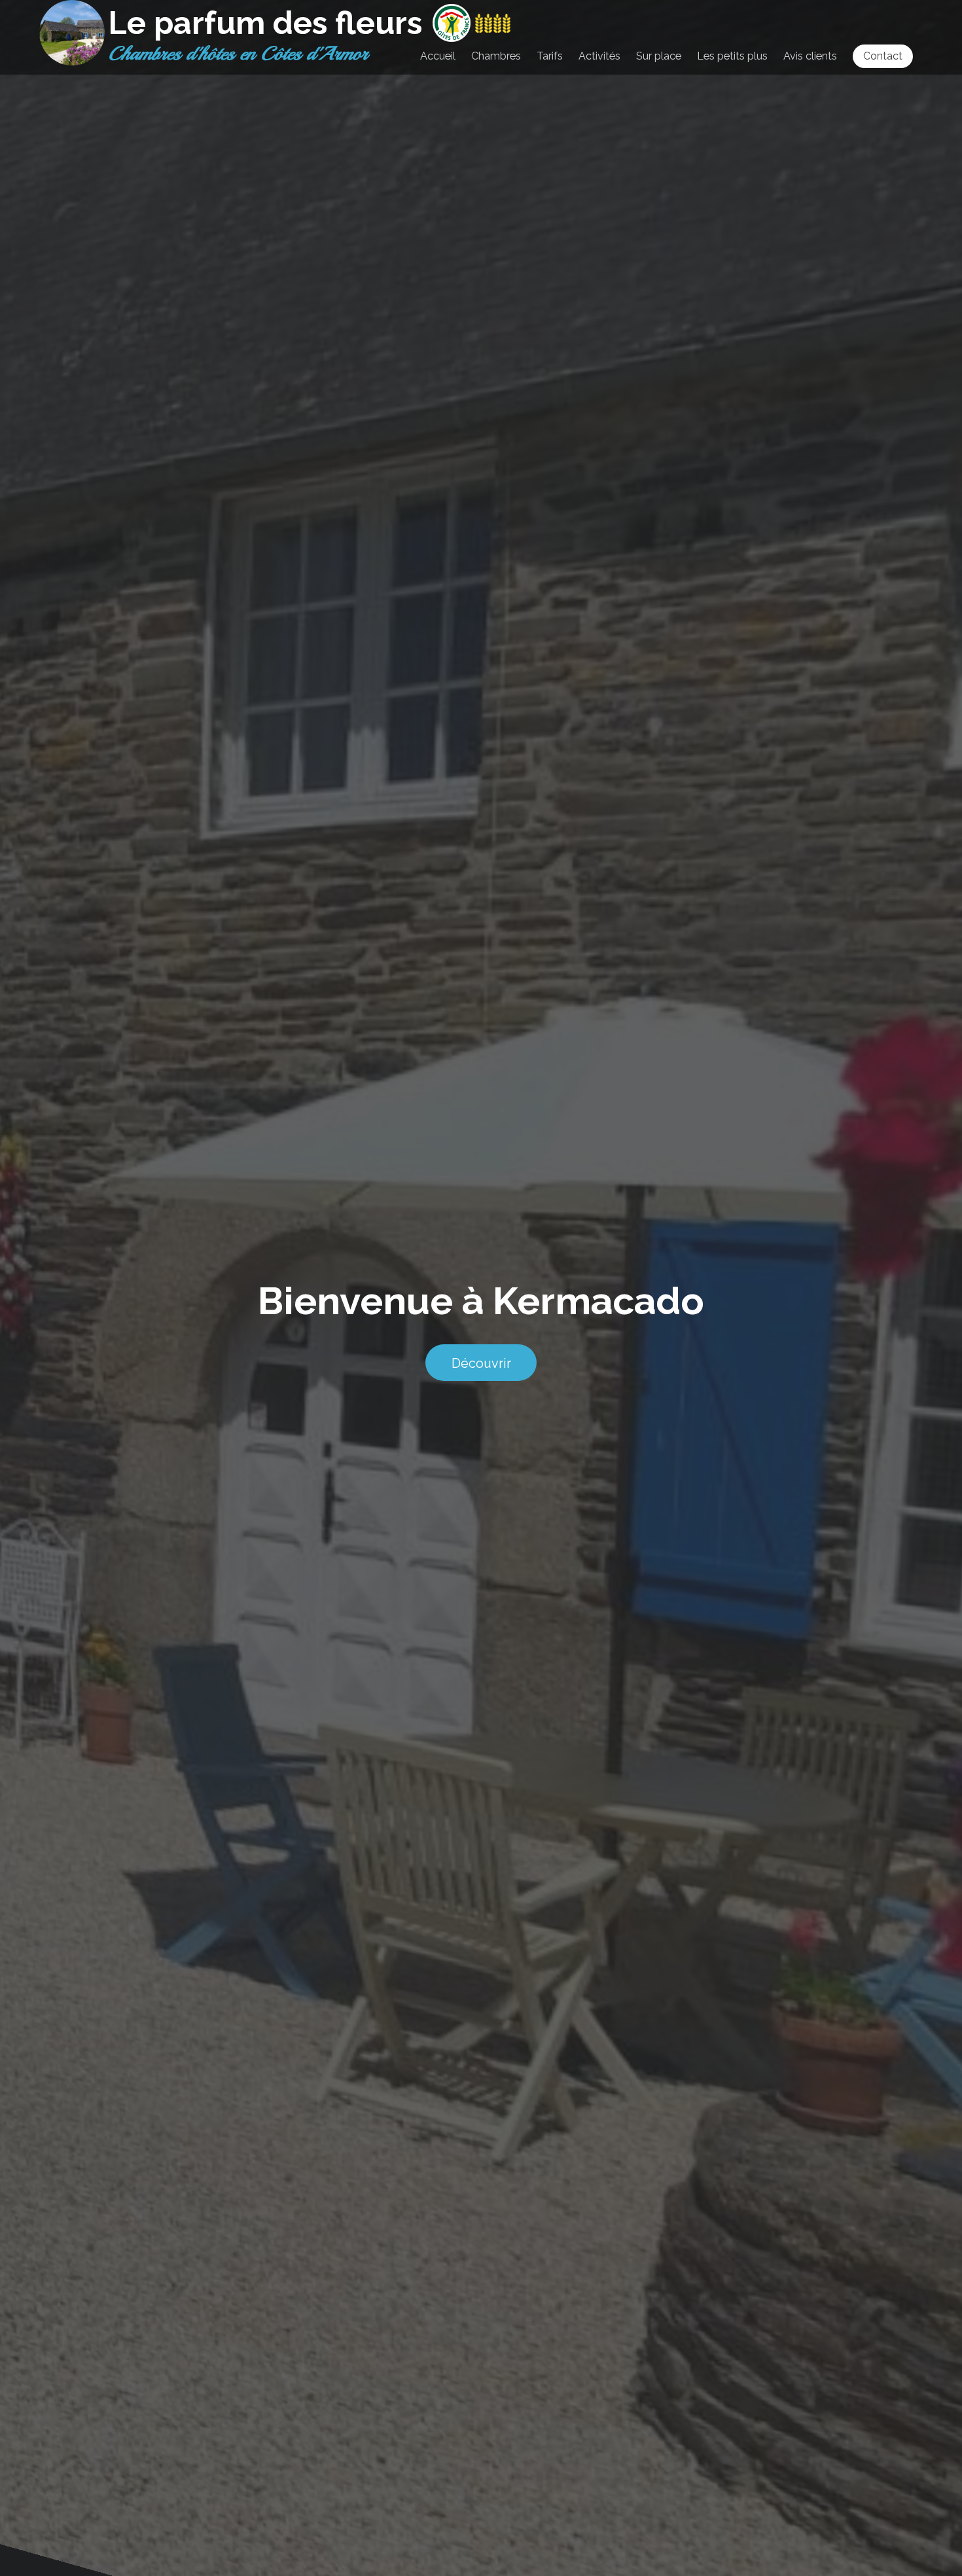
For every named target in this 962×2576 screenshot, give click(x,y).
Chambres (496, 56)
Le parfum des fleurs (265, 23)
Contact (883, 56)
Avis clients (810, 56)
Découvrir (481, 1363)
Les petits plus (732, 56)
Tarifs (550, 56)
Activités (599, 56)
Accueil (438, 56)
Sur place (659, 56)
